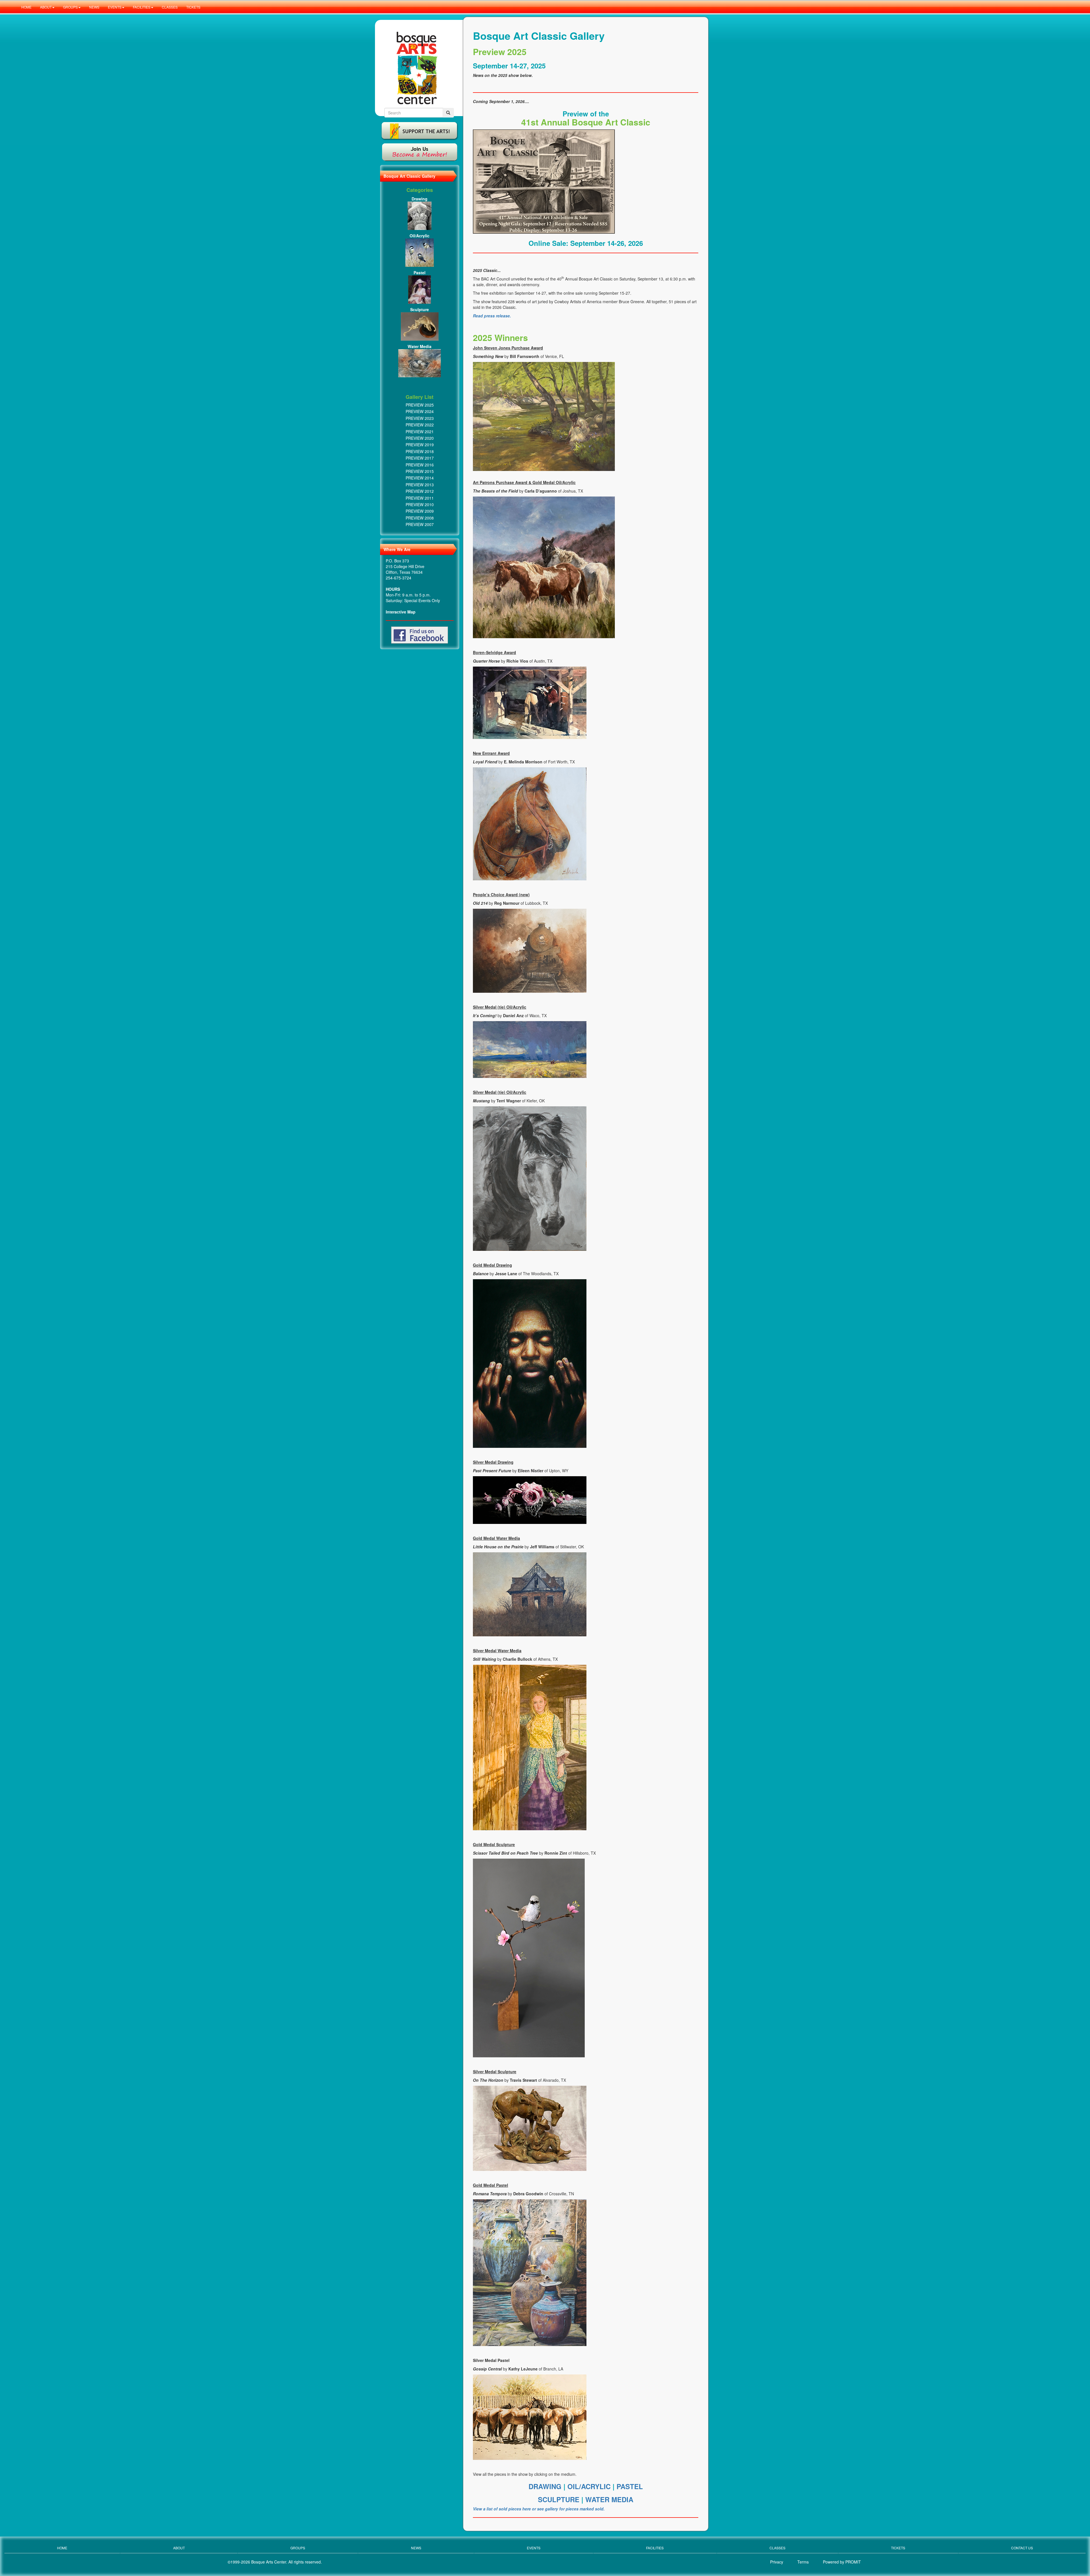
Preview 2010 (420, 504)
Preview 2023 (420, 418)
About (179, 2548)
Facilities (655, 2548)
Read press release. (492, 316)
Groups (298, 2548)
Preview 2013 (420, 485)
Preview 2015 (420, 471)
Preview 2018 (420, 451)
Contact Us (1022, 2548)
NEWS (94, 7)
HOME (26, 7)
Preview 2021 (420, 432)
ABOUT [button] (46, 7)
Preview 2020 (420, 438)
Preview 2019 (420, 445)
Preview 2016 (420, 465)
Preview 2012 (420, 491)
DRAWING (546, 2486)
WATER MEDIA (609, 2499)
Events (534, 2548)
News (416, 2548)
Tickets (898, 2548)
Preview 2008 (420, 518)
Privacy (777, 2562)
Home (62, 2548)
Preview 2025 (420, 405)
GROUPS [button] (70, 7)
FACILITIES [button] (142, 7)
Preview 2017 (420, 458)
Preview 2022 (420, 425)
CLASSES (170, 7)
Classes (777, 2548)
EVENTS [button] (115, 7)
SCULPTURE (560, 2499)
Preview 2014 (420, 478)
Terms (803, 2562)
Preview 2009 (420, 511)
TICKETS (193, 7)
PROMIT (853, 2562)
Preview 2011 (420, 498)
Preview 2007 (420, 524)
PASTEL (630, 2486)
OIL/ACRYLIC (589, 2486)
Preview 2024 (420, 411)
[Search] (448, 113)
